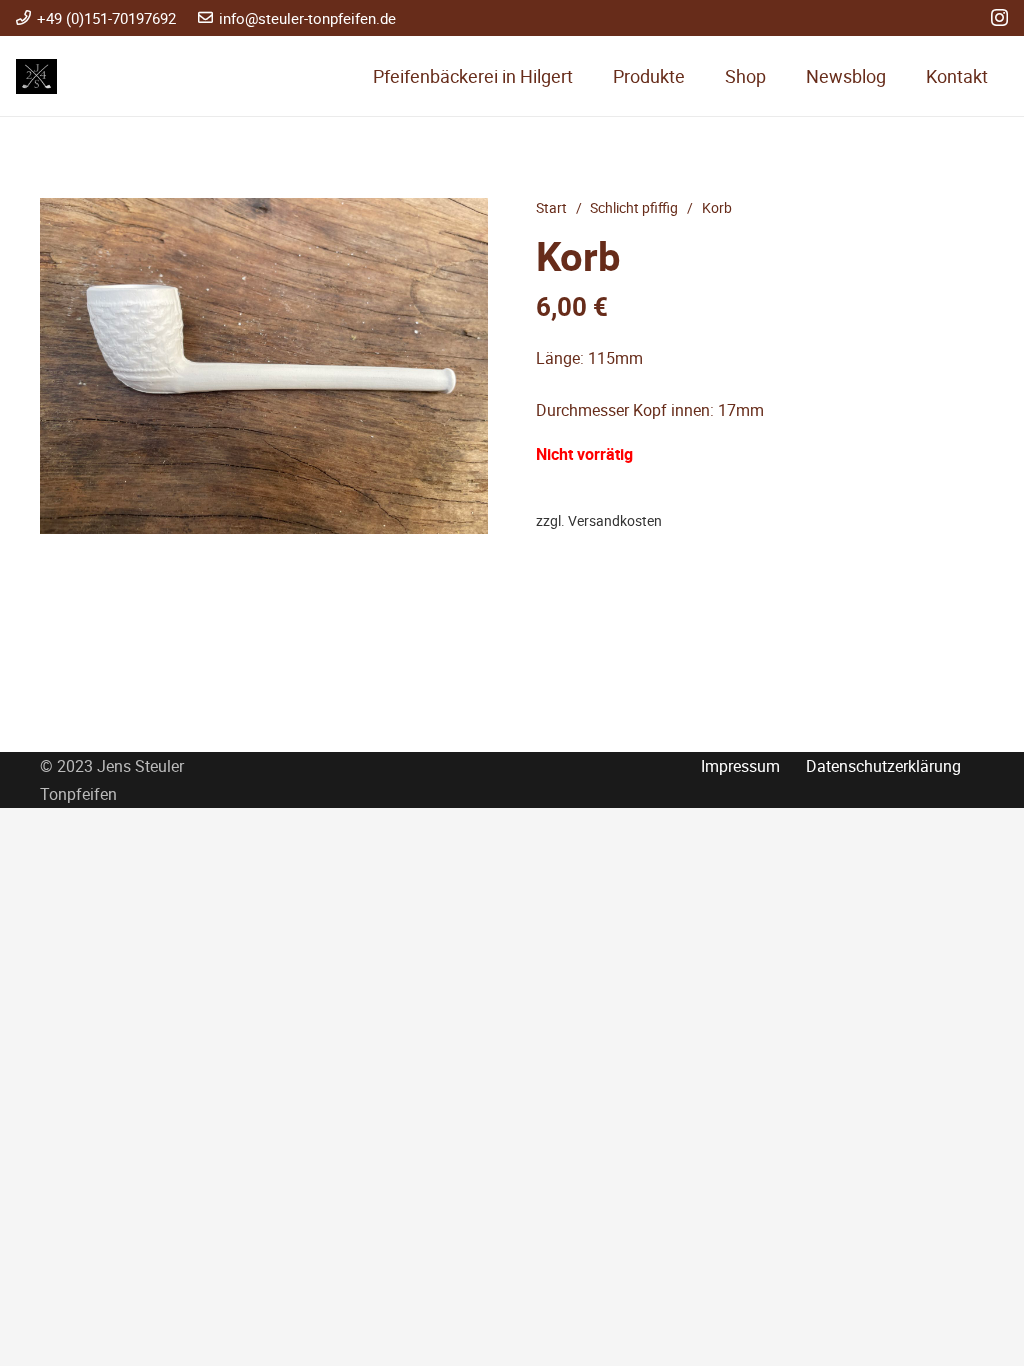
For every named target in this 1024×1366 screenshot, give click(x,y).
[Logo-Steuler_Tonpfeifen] (36, 76)
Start (551, 207)
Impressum (740, 766)
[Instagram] (999, 18)
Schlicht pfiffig (634, 207)
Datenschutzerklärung (883, 766)
